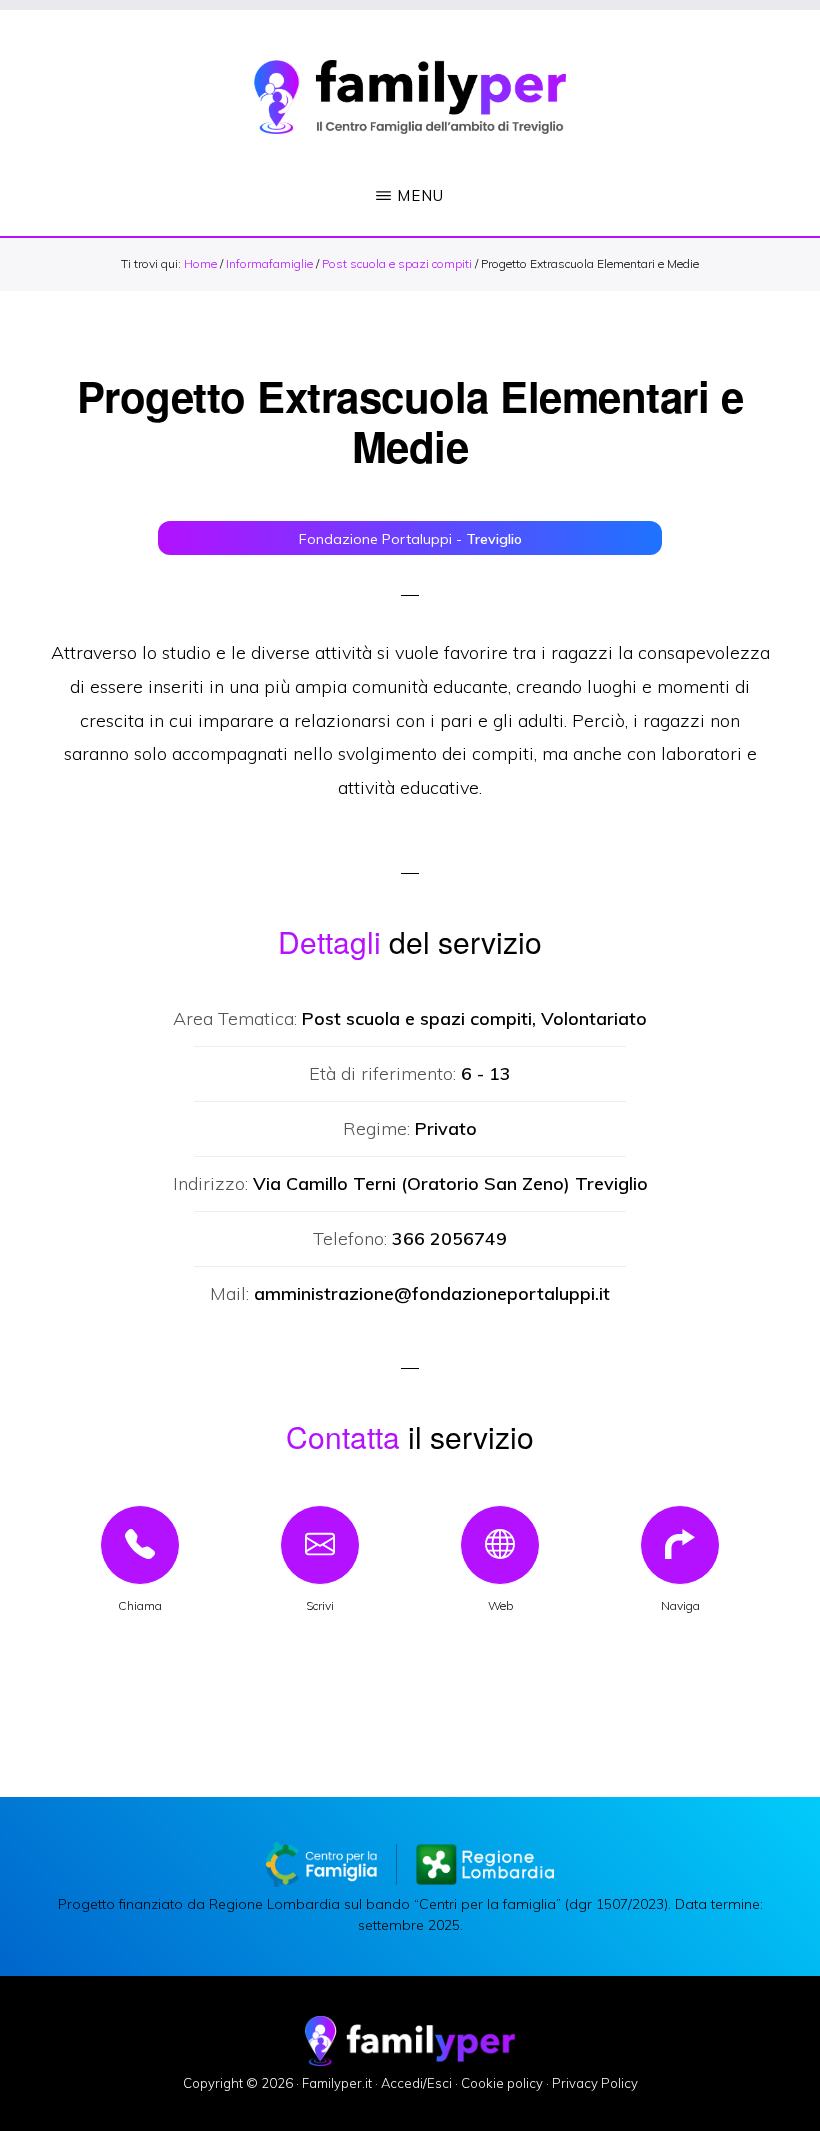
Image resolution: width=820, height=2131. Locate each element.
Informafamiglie (269, 263)
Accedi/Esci (416, 2083)
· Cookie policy (499, 2083)
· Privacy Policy (592, 2083)
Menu (420, 195)
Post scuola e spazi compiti (397, 263)
